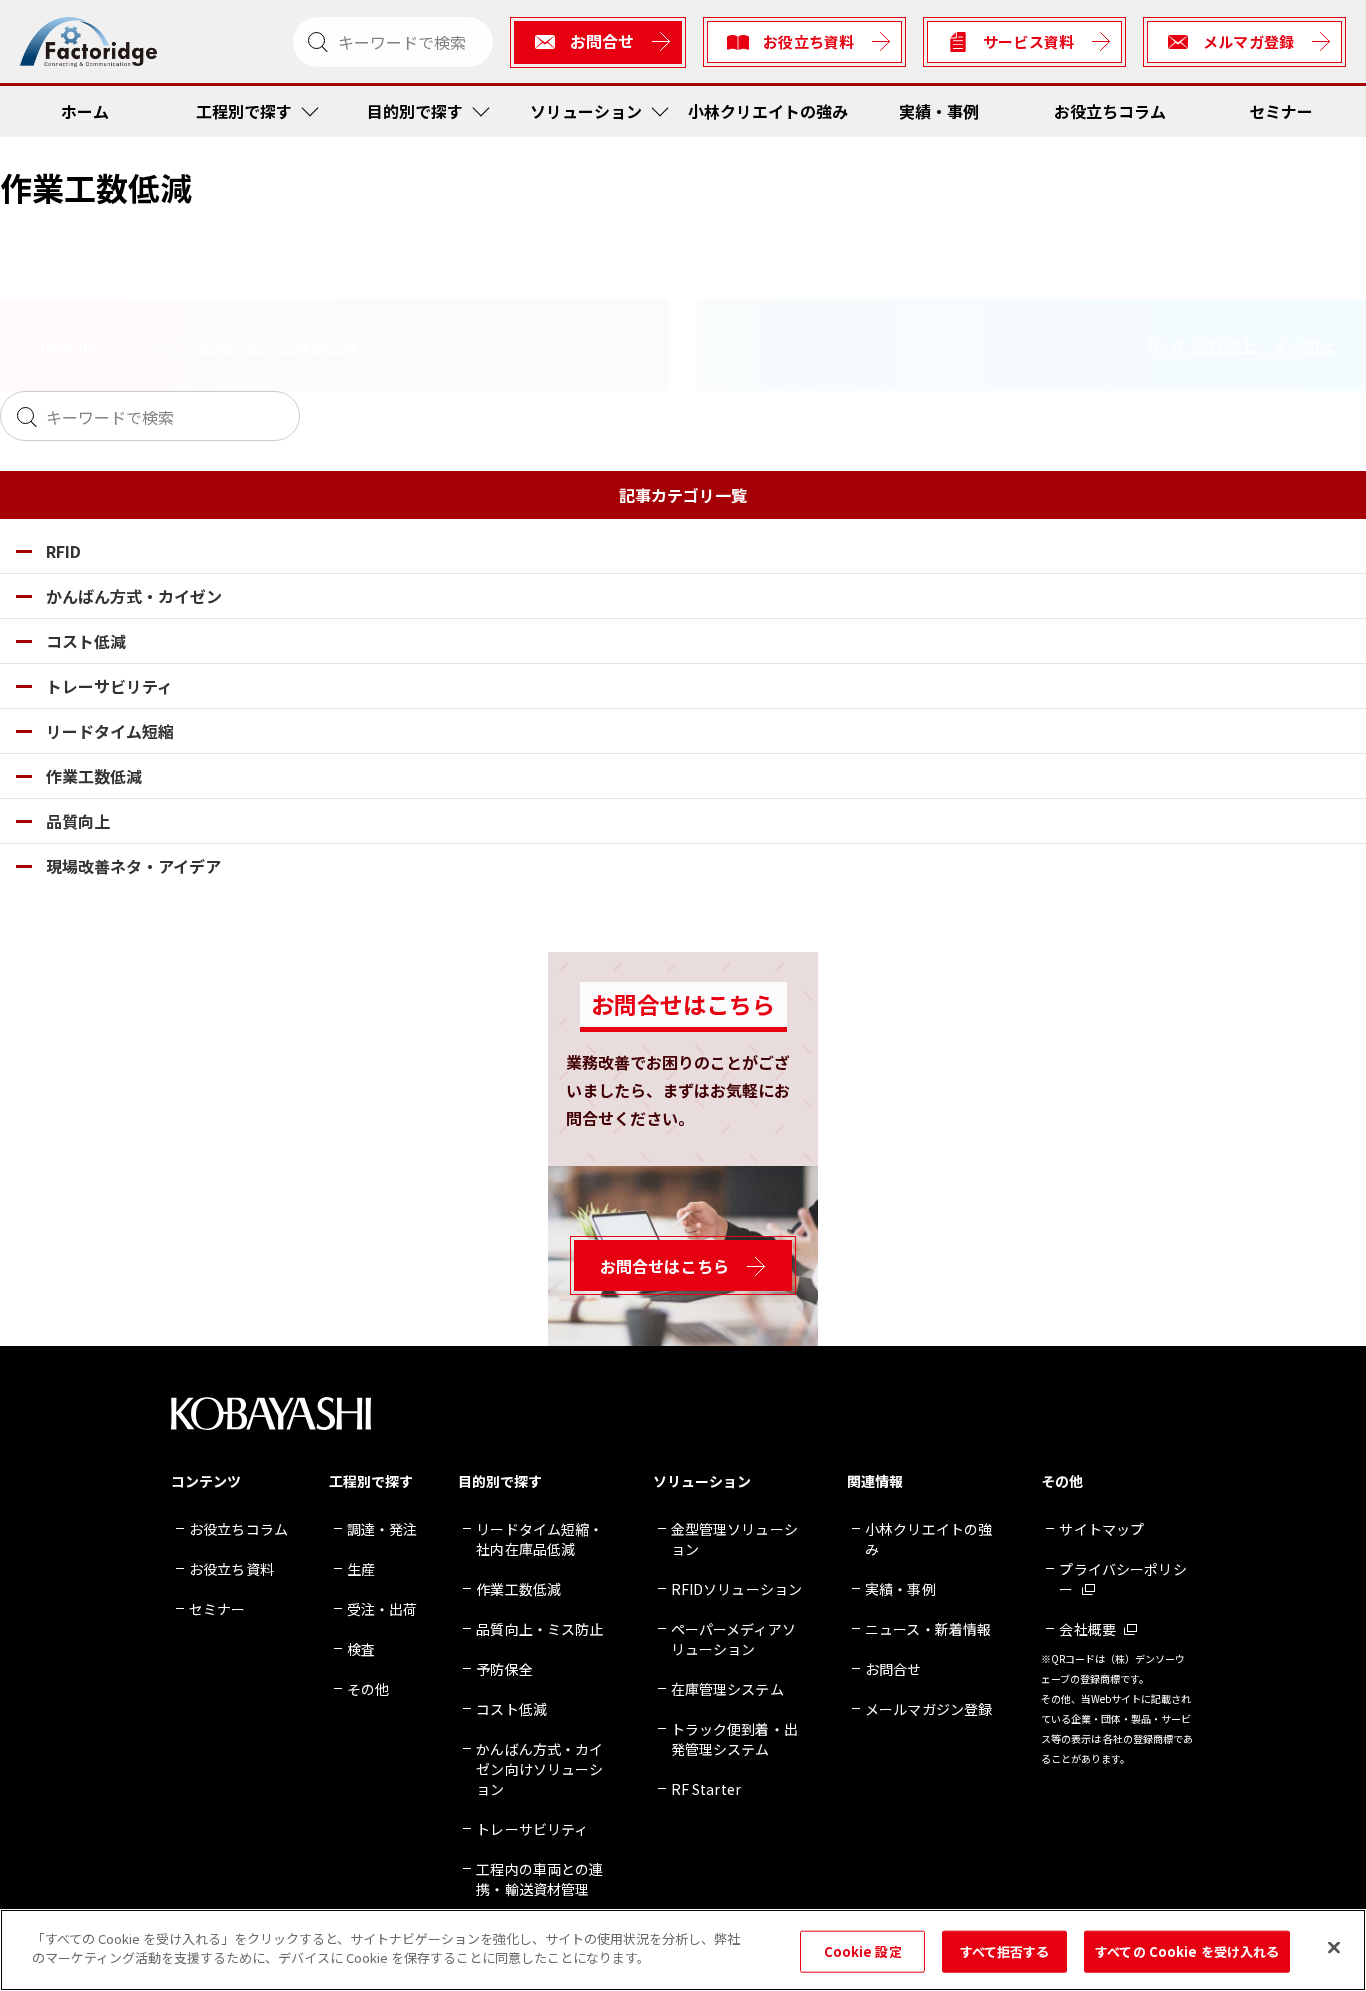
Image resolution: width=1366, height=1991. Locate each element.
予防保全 (504, 1669)
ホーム (85, 111)
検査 (361, 1649)
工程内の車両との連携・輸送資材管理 (539, 1879)
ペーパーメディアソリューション (733, 1639)
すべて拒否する (1005, 1951)
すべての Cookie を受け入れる (1187, 1951)
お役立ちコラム (1110, 111)
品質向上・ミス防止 (539, 1629)
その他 (368, 1689)
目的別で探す (415, 111)
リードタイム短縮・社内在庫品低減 (539, 1539)
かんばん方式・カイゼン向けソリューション (539, 1769)
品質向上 (78, 821)
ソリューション (586, 111)
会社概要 (1087, 1629)
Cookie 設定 (863, 1951)
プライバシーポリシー (1122, 1579)
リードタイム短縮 (110, 731)
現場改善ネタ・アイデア (133, 866)
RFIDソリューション (737, 1589)
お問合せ (893, 1669)
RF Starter (706, 1789)
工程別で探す (244, 111)
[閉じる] (1334, 1947)
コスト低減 (86, 641)
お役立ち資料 (231, 1569)
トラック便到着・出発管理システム (734, 1739)
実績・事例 (939, 111)
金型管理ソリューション (734, 1539)
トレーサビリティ (109, 686)
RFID (63, 551)
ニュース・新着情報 (928, 1629)
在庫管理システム (727, 1689)
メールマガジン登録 (928, 1709)
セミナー (1281, 111)
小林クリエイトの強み (768, 111)
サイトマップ (1101, 1529)
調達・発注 (382, 1529)
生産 (361, 1569)
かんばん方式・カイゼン (134, 596)
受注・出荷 (382, 1609)
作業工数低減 (94, 776)
